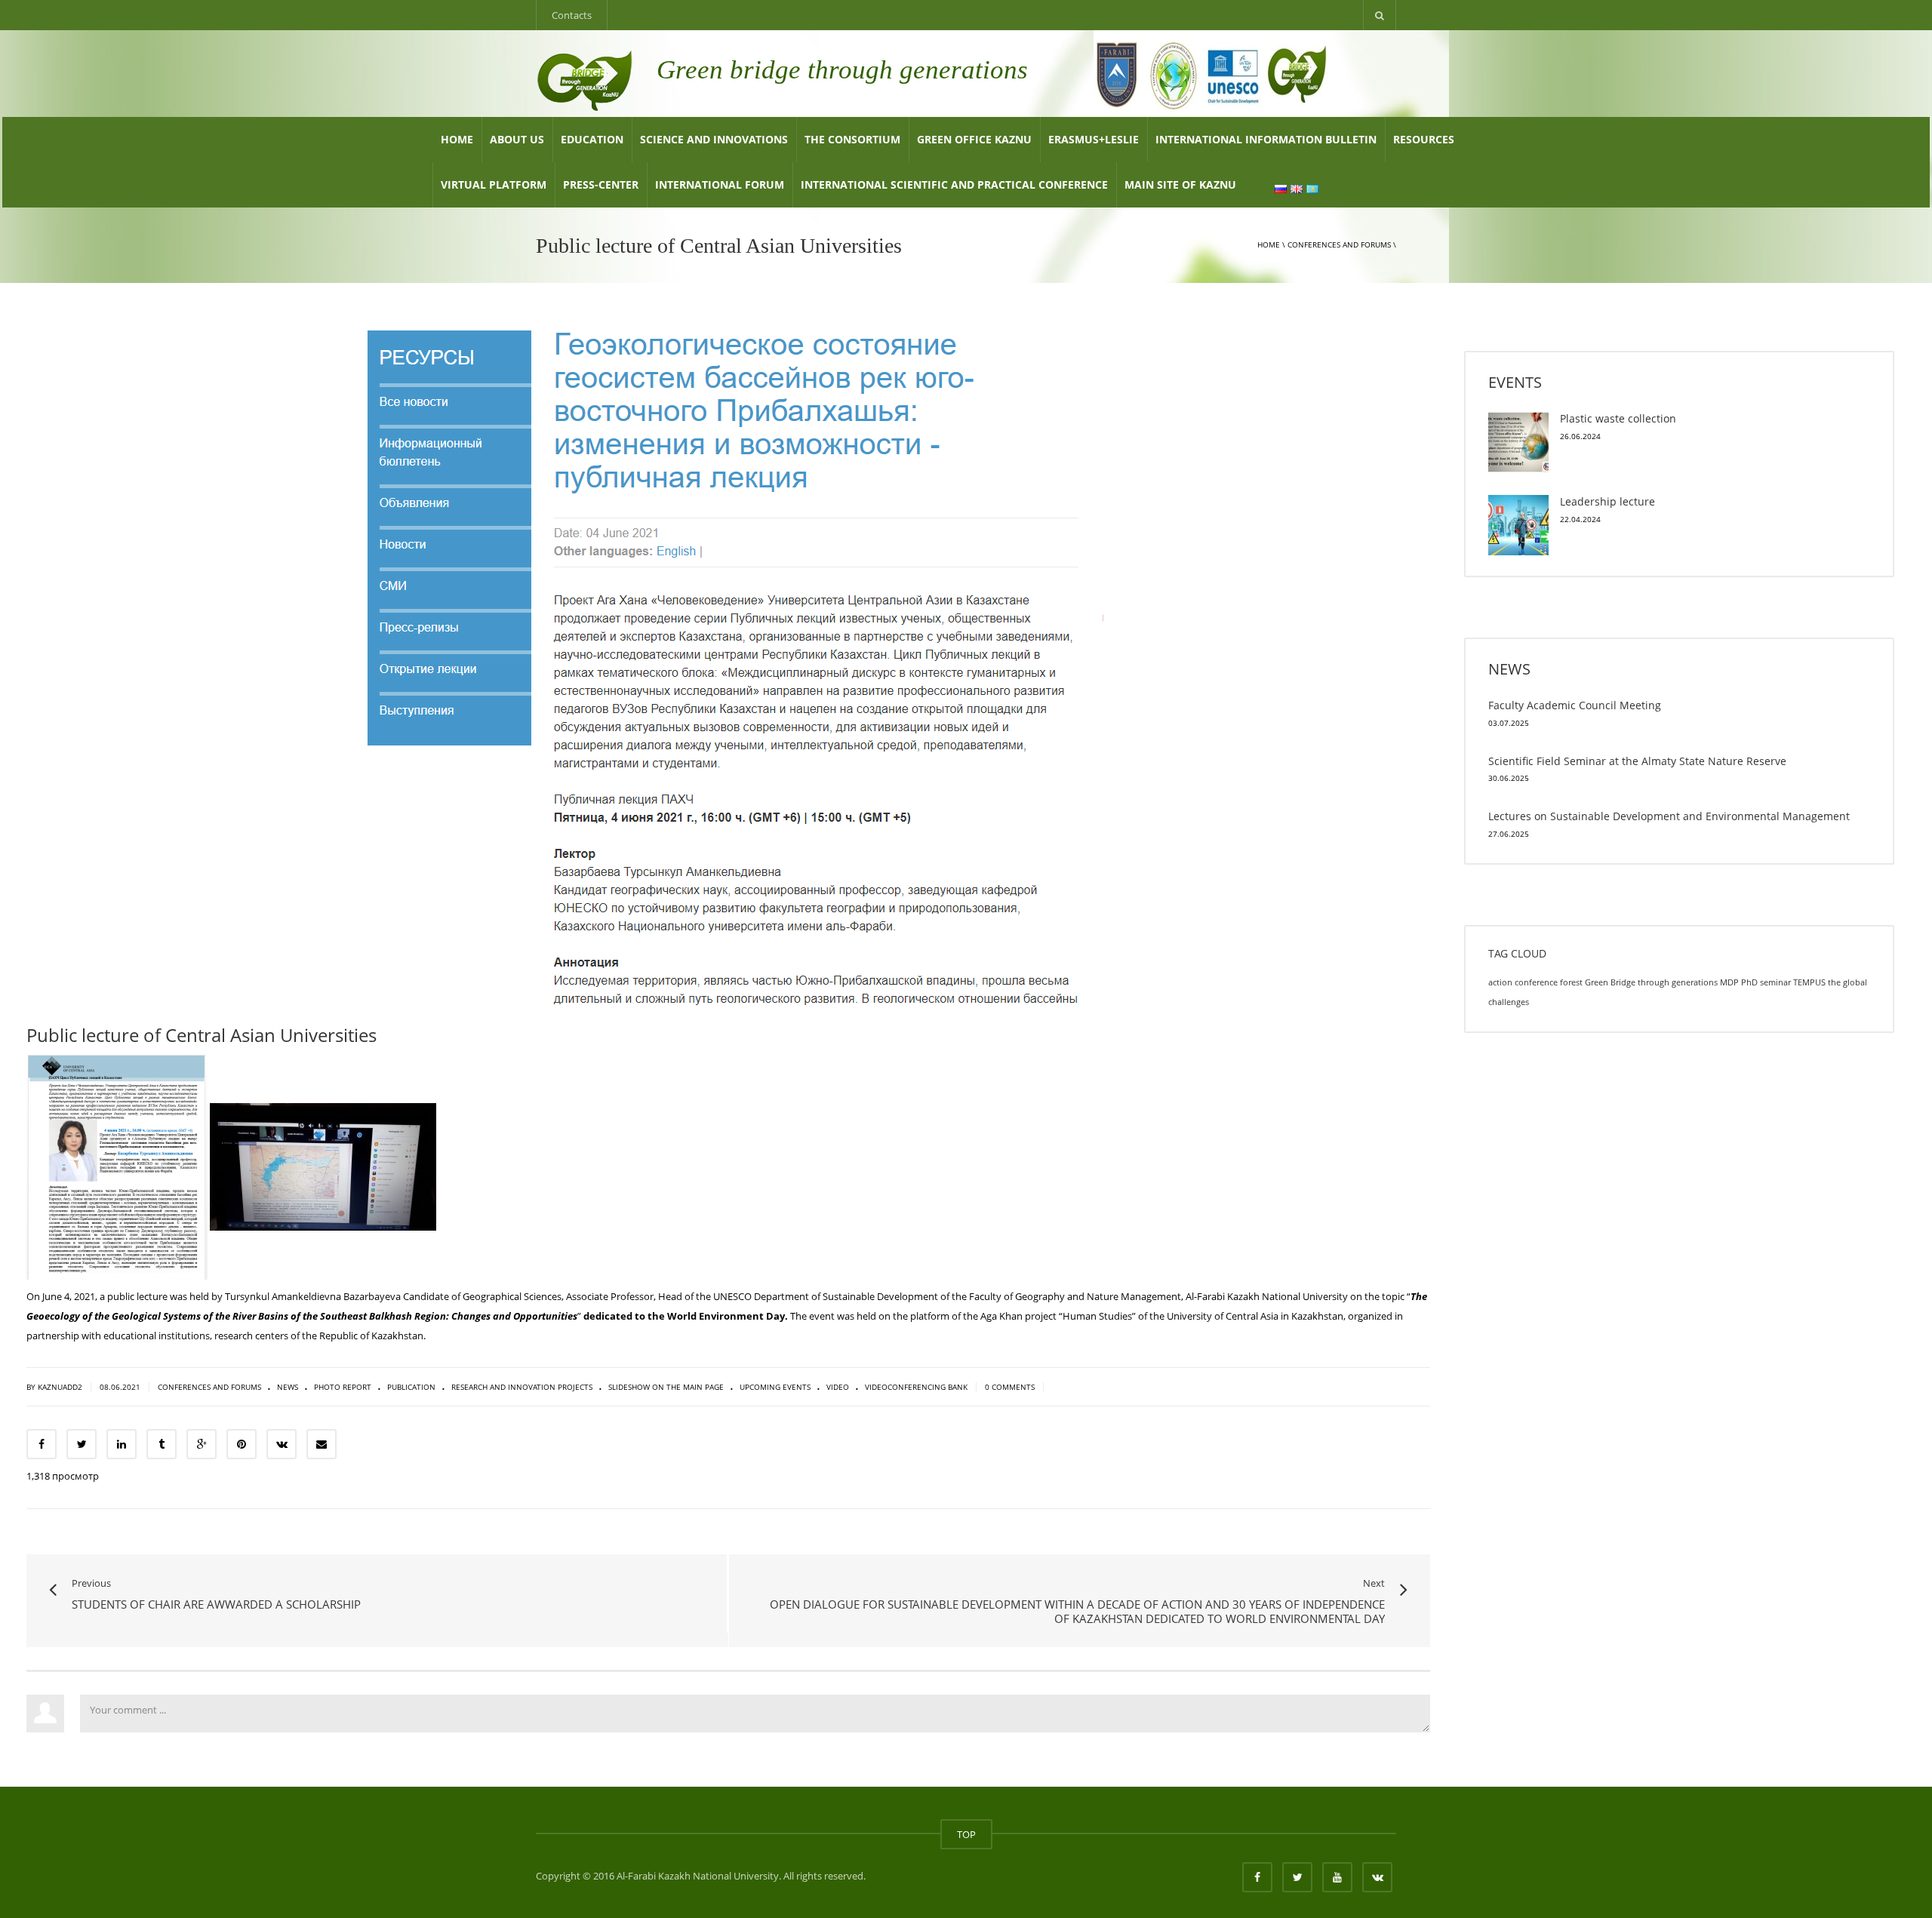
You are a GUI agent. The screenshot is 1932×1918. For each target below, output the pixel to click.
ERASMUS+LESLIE (1094, 139)
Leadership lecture (1607, 501)
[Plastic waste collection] (1518, 442)
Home (457, 139)
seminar (1775, 982)
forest (1571, 982)
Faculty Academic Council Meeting (1575, 705)
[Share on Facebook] (42, 1444)
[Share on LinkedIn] (122, 1444)
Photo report (343, 1387)
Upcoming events (775, 1387)
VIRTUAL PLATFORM (494, 184)
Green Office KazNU (974, 139)
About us (517, 139)
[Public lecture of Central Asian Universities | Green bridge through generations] (585, 79)
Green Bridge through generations (1651, 982)
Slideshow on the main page (666, 1387)
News (288, 1387)
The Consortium (852, 139)
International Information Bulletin (1266, 139)
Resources (1424, 139)
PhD (1749, 982)
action (1500, 982)
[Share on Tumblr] (162, 1444)
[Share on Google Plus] (202, 1444)
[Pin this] (241, 1444)
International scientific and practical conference (954, 184)
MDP (1729, 982)
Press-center (601, 184)
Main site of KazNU (1180, 184)
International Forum (720, 184)
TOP (966, 1834)
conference (1536, 982)
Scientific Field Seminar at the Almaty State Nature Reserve (1637, 761)
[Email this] (321, 1444)
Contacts (572, 15)
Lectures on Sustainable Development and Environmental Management (1669, 816)
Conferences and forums (1339, 244)
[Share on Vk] (281, 1444)
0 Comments (1011, 1387)
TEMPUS (1809, 982)
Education (592, 139)
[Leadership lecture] (1518, 525)
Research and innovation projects (522, 1387)
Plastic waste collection (1618, 418)
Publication (411, 1387)
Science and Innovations (714, 139)
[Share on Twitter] (82, 1444)
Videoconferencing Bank (916, 1387)
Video (838, 1387)
